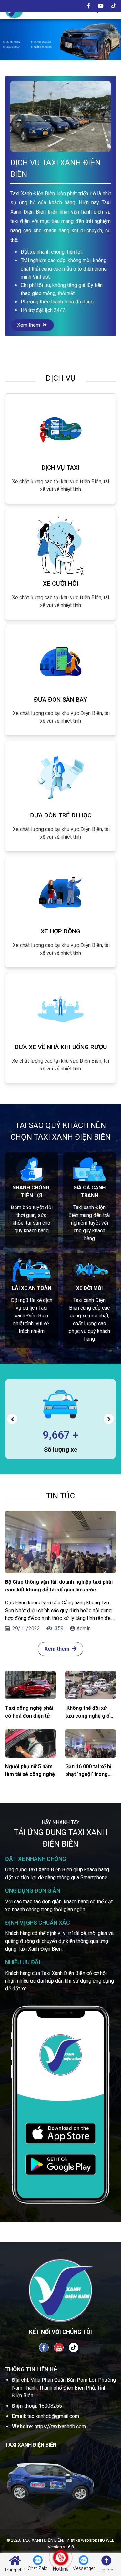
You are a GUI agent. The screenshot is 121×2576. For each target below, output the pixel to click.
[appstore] (61, 2133)
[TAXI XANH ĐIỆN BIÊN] (60, 37)
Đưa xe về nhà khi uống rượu (61, 1047)
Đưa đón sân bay (60, 700)
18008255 (50, 2406)
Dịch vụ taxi (61, 468)
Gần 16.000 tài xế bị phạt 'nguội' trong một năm (88, 1771)
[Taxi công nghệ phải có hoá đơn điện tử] (30, 1685)
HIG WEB (106, 2540)
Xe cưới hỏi (61, 584)
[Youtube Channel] (59, 2347)
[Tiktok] (114, 6)
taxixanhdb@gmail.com (53, 2416)
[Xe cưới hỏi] (60, 546)
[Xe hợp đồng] (60, 893)
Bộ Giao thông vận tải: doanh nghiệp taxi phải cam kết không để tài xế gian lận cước (59, 1586)
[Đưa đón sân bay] (60, 662)
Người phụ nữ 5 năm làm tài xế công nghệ (30, 1770)
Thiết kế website (81, 2540)
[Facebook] (88, 6)
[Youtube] (101, 6)
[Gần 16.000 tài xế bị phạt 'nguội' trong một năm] (91, 1743)
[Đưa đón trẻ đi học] (60, 777)
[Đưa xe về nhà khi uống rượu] (60, 1009)
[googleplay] (61, 2164)
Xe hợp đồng (60, 931)
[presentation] (12, 1419)
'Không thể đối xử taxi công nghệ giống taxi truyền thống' (90, 1712)
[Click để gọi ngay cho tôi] (60, 2558)
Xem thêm (29, 325)
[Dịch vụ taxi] (60, 430)
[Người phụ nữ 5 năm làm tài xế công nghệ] (30, 1743)
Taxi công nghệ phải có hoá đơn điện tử (29, 1712)
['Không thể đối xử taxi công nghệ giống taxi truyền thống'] (91, 1685)
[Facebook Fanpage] (44, 2347)
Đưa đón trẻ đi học (61, 815)
